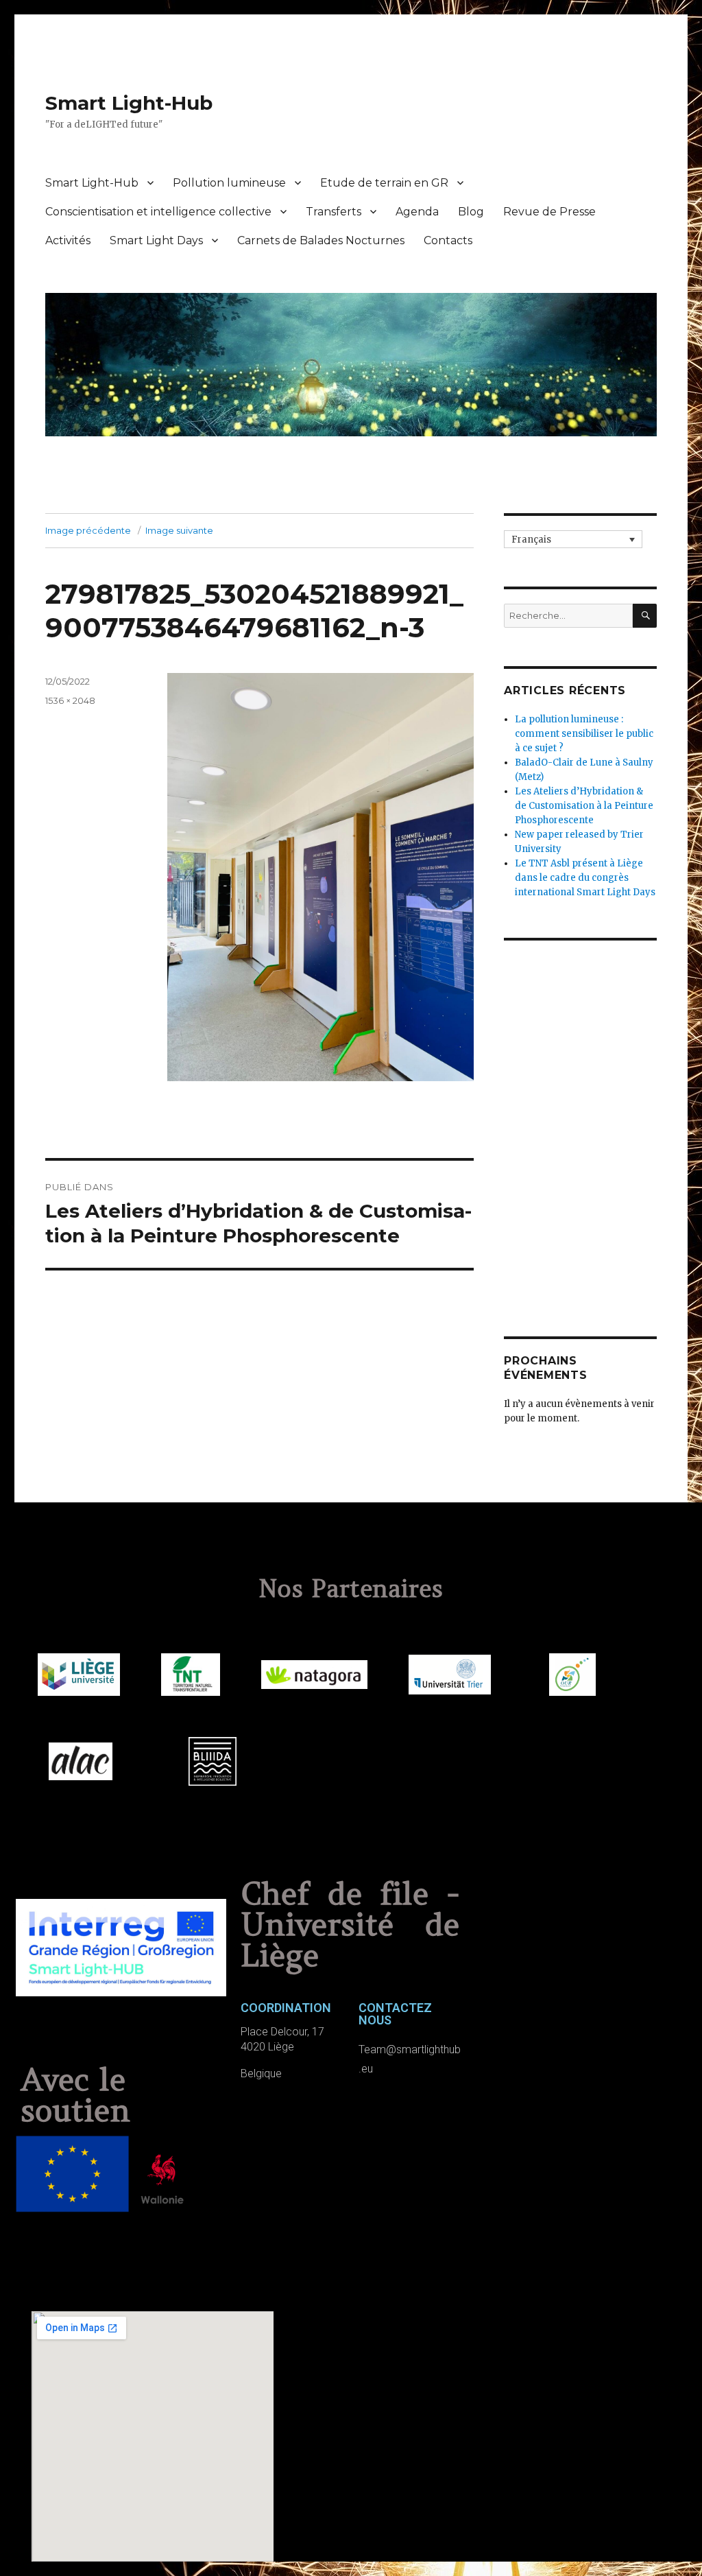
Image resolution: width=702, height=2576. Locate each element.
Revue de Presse (549, 212)
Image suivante (179, 530)
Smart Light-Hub (129, 103)
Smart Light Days (156, 240)
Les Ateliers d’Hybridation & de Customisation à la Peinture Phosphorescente (584, 806)
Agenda (417, 212)
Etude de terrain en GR (384, 183)
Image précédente (88, 530)
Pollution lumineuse (229, 183)
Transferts (334, 212)
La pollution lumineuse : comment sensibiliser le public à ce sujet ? (584, 734)
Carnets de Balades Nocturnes (321, 240)
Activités (68, 240)
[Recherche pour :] (568, 616)
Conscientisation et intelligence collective (158, 212)
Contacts (448, 240)
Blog (471, 212)
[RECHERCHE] (645, 616)
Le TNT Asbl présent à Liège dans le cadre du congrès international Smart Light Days (585, 878)
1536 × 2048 (70, 700)
